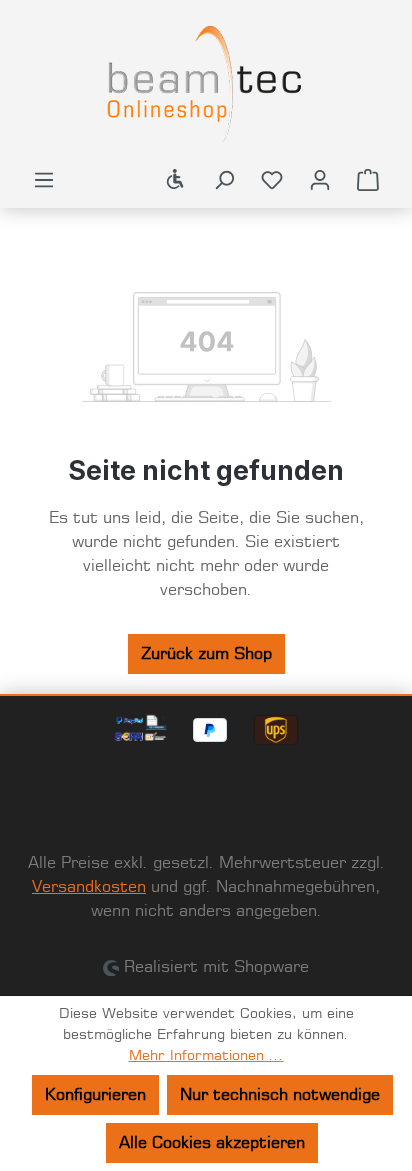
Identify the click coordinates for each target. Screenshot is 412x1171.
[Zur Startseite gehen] (206, 84)
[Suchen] (224, 180)
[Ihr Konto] (320, 180)
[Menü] (44, 180)
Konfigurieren (95, 1095)
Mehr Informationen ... (206, 1056)
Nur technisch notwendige (280, 1095)
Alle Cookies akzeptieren (212, 1143)
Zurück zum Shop (206, 654)
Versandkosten (89, 887)
